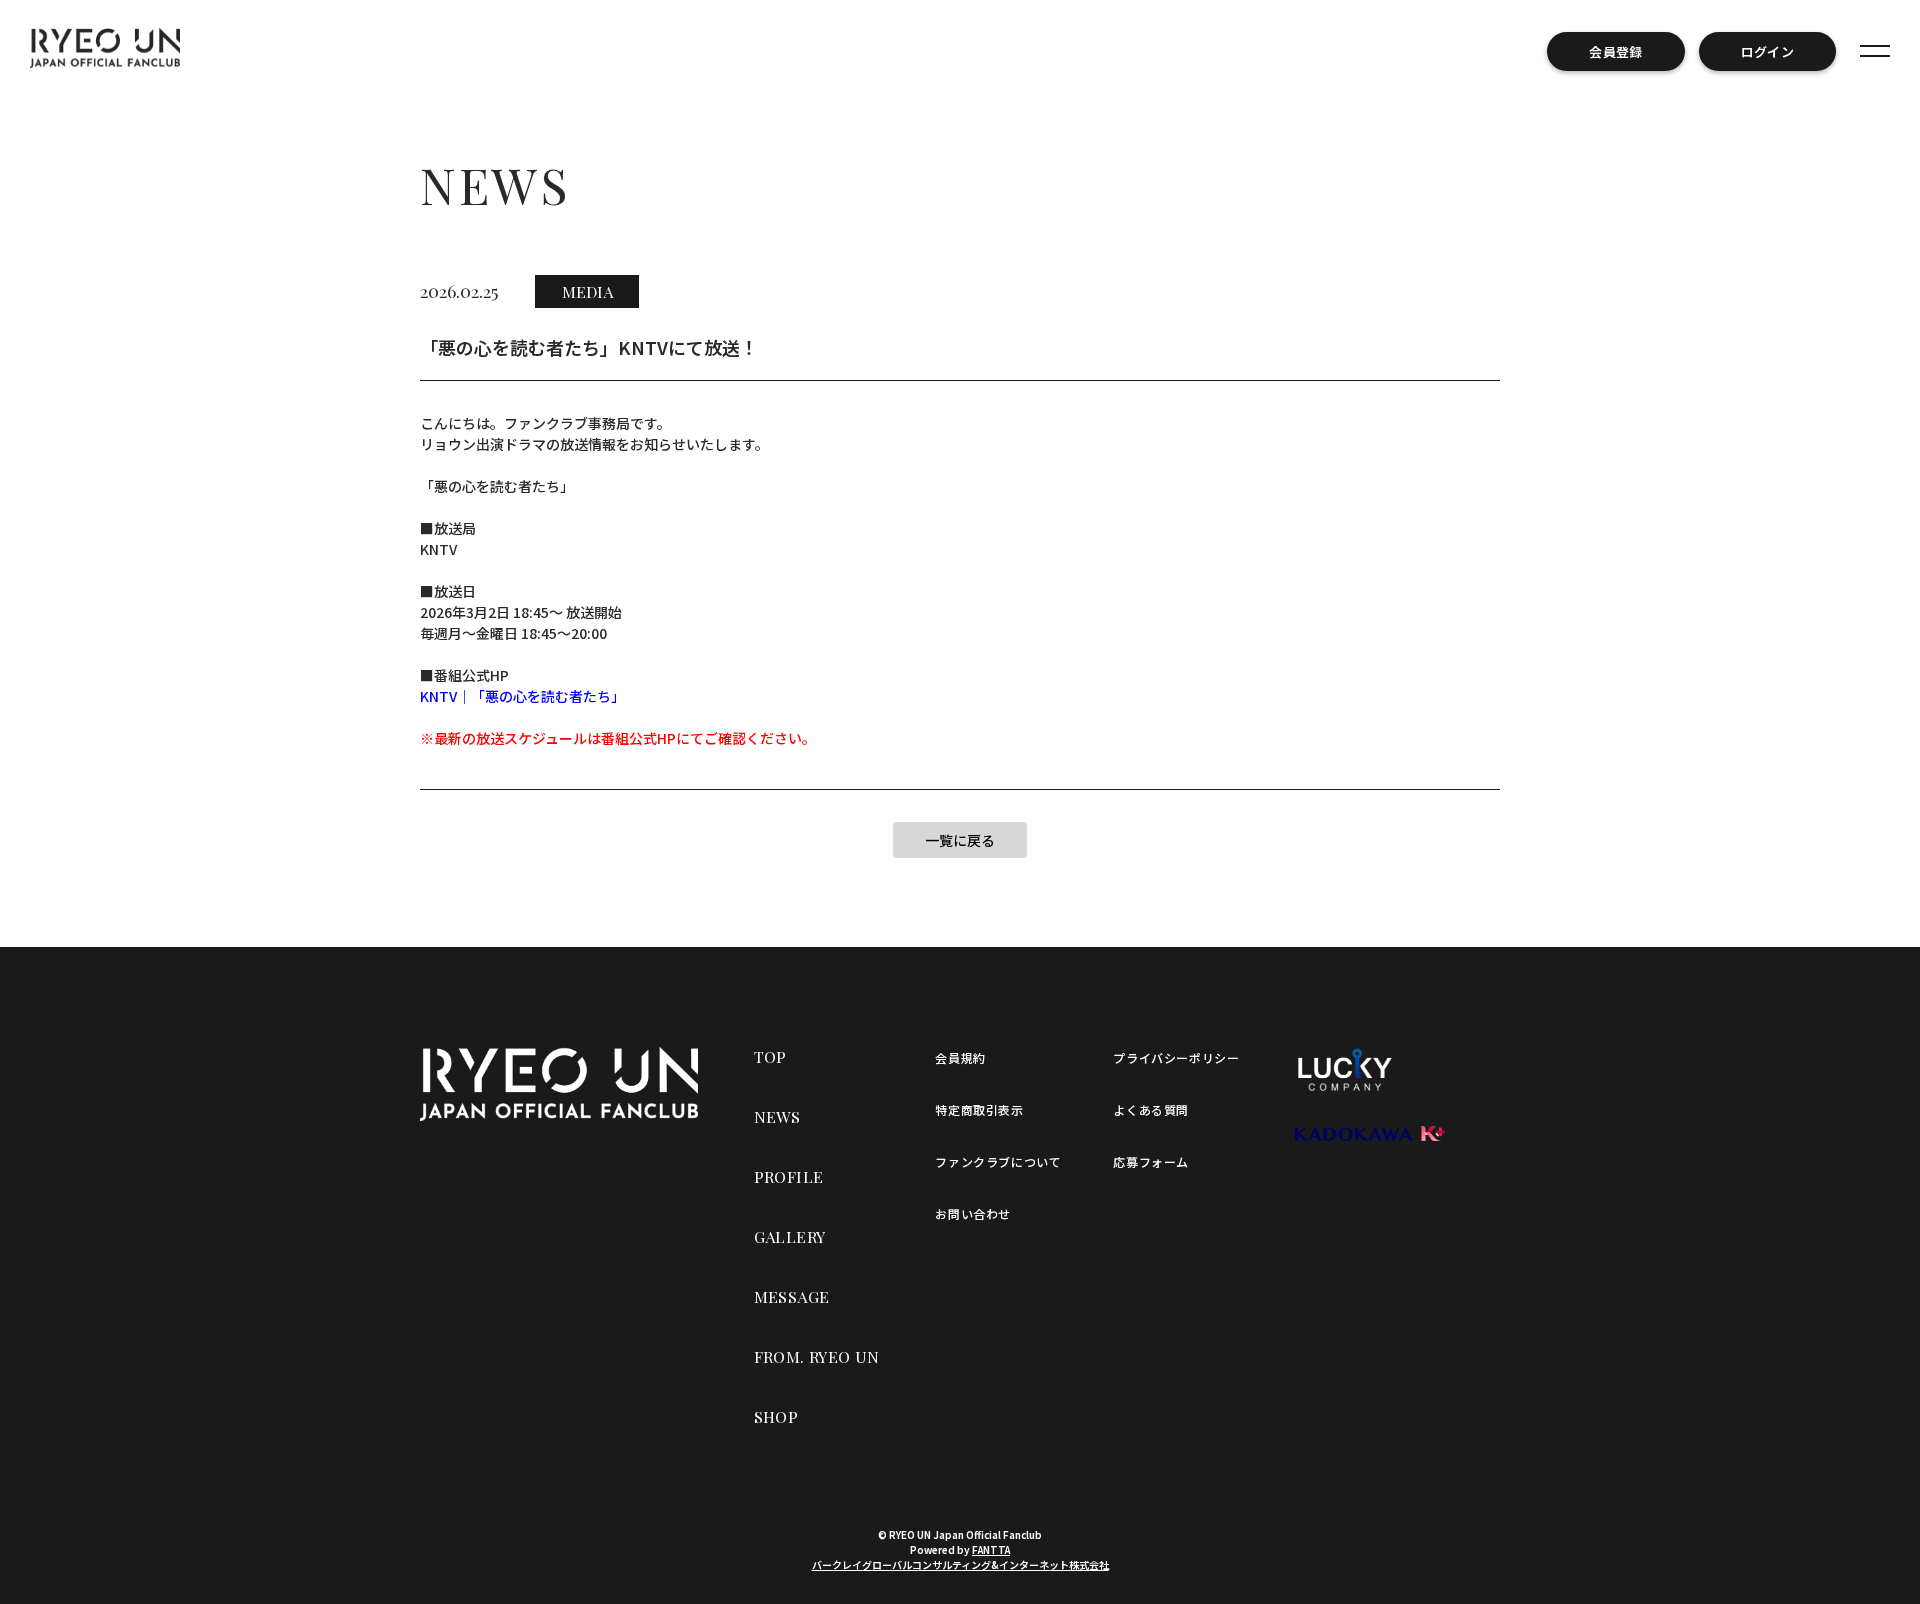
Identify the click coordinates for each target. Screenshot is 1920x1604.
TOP (770, 1056)
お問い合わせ (973, 1213)
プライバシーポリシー (1176, 1057)
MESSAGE (792, 1296)
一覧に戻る (960, 840)
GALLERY (790, 1236)
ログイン (1767, 51)
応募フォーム (1151, 1161)
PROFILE (789, 1176)
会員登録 (1615, 51)
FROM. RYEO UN (817, 1356)
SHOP (776, 1416)
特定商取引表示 (979, 1109)
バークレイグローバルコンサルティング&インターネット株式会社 (960, 1564)
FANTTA (991, 1549)
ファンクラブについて (998, 1161)
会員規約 (960, 1057)
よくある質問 (1151, 1109)
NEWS (777, 1116)
